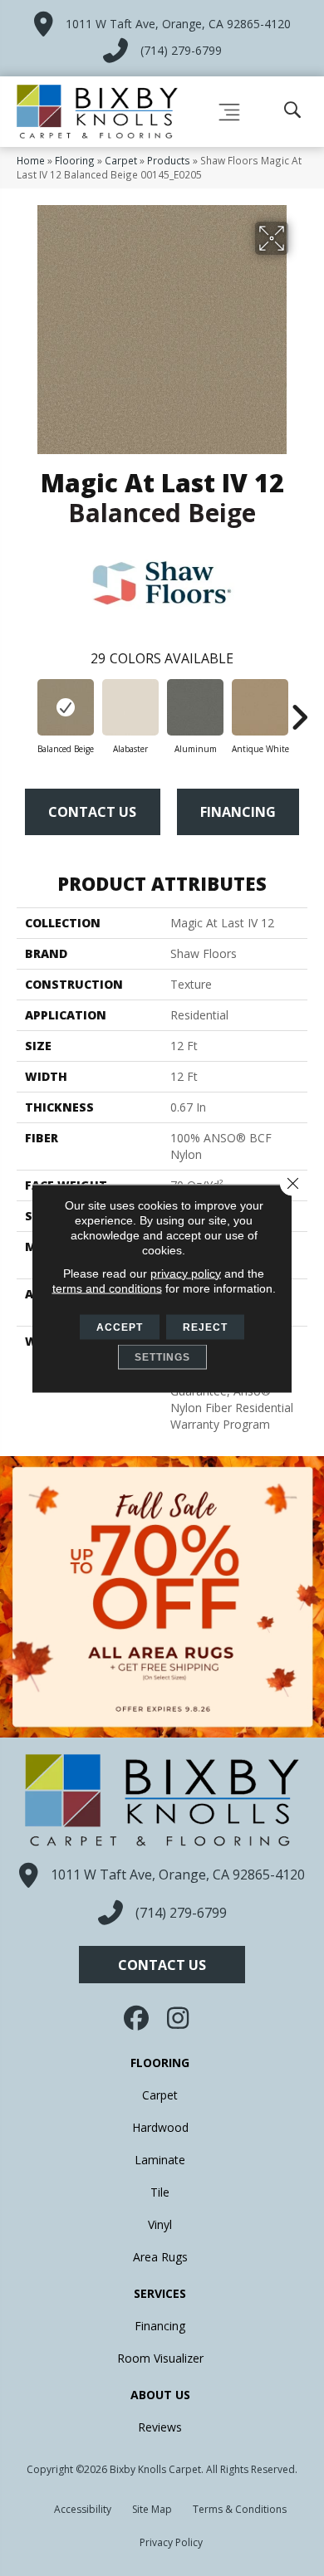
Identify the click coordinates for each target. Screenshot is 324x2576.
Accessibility (83, 2509)
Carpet (121, 160)
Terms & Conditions (240, 2509)
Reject (205, 1327)
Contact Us (92, 812)
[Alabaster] (130, 707)
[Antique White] (260, 707)
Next (299, 709)
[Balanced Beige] (66, 707)
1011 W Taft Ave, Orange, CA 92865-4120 (178, 24)
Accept (120, 1327)
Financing (238, 812)
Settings (162, 1356)
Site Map (152, 2509)
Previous (25, 709)
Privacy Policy (171, 2542)
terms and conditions (107, 1288)
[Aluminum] (195, 707)
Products (169, 160)
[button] (162, 1965)
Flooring (75, 160)
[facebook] (138, 2018)
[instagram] (179, 2018)
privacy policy (186, 1273)
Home (31, 160)
